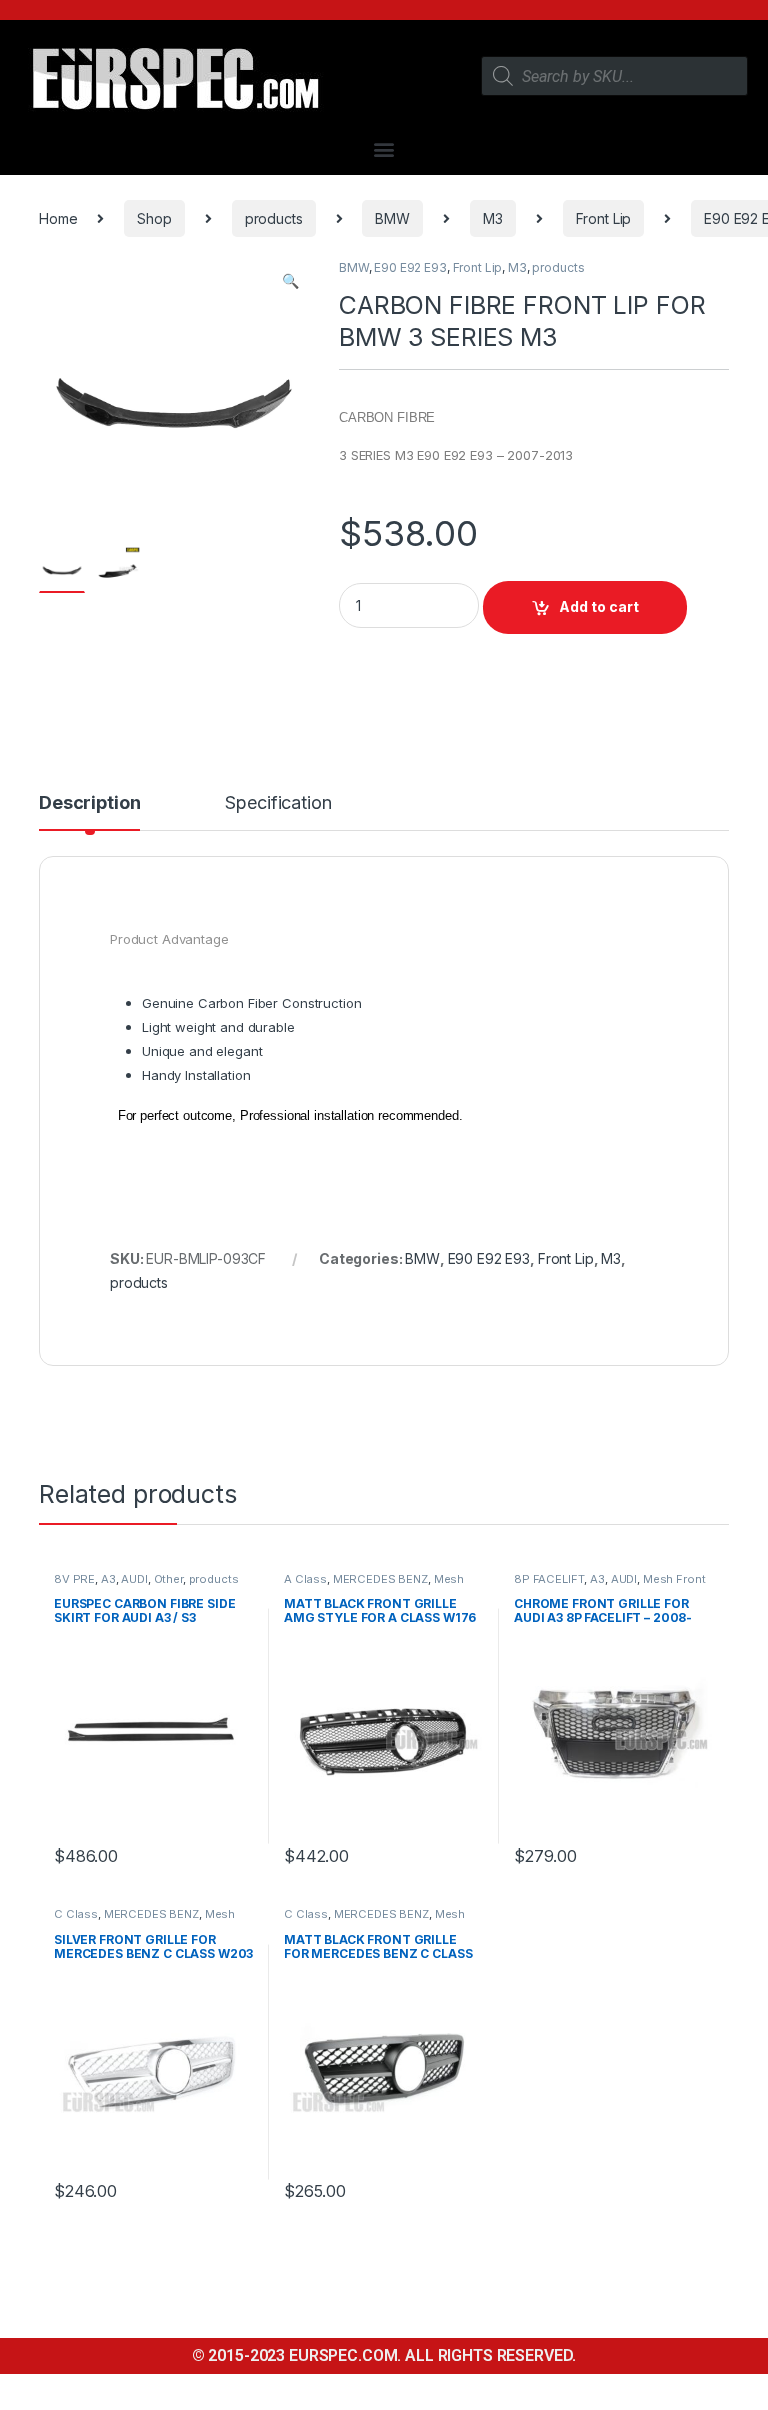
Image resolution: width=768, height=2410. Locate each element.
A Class (305, 1579)
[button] (384, 148)
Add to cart (599, 606)
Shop (154, 218)
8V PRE (74, 1579)
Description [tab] (89, 803)
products (274, 218)
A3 (108, 1579)
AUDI (134, 1579)
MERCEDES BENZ (380, 1579)
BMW (392, 218)
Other (168, 1579)
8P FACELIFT (549, 1579)
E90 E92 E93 (410, 267)
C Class (76, 1914)
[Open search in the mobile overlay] (614, 76)
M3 (493, 218)
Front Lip (604, 218)
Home (58, 218)
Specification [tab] (278, 803)
